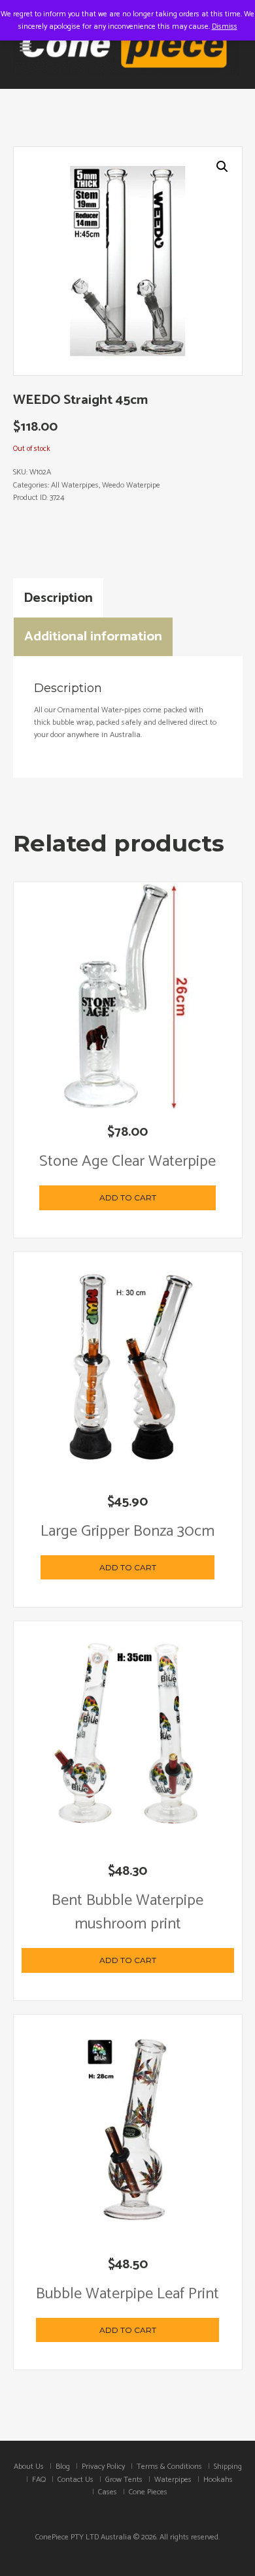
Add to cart (128, 1197)
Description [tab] (58, 598)
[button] (222, 167)
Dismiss (225, 26)
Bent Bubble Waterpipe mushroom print (127, 1912)
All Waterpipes (75, 485)
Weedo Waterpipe (131, 485)
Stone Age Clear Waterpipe (127, 1162)
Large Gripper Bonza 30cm (127, 1531)
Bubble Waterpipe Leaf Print (127, 2294)
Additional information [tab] (93, 636)
